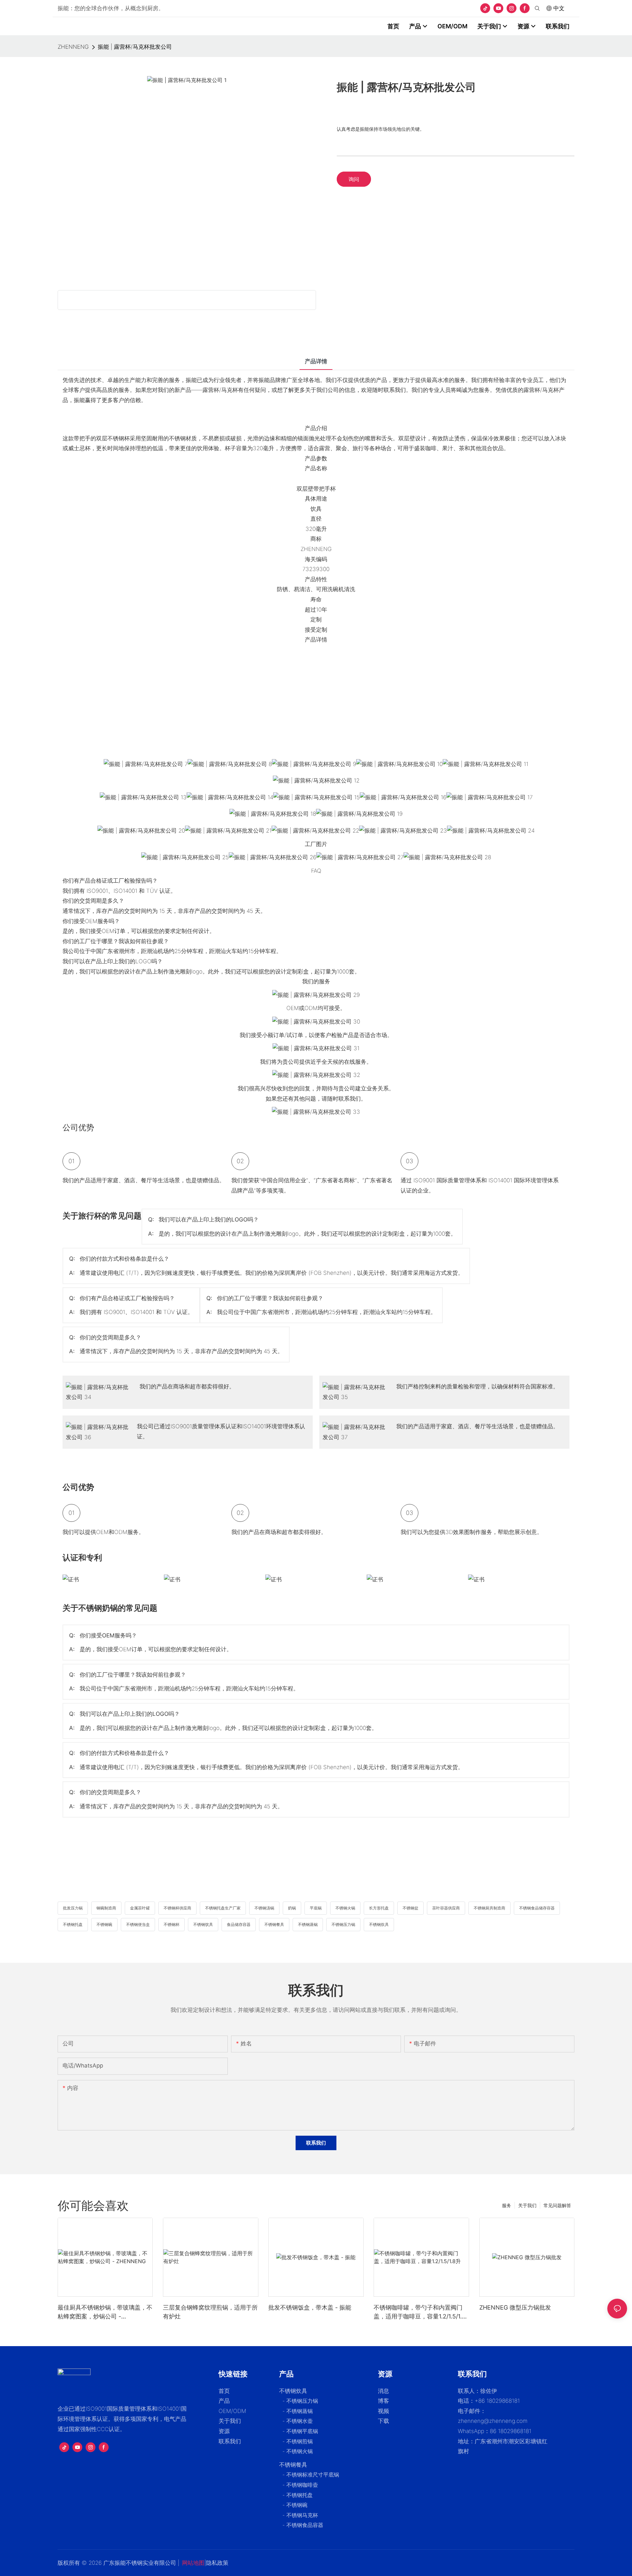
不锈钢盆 (410, 1908)
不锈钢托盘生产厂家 (223, 1908)
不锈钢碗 (104, 1924)
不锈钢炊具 (379, 1924)
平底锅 (316, 1908)
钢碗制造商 (106, 1908)
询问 (354, 179)
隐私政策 (217, 2563)
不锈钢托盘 (73, 1924)
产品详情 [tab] (316, 361)
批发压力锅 (73, 1908)
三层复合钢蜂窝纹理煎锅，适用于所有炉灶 (210, 2312)
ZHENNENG (73, 47)
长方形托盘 (379, 1908)
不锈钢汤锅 (264, 1908)
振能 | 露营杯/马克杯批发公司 (135, 47)
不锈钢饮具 (203, 1924)
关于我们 (527, 2205)
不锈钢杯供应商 (177, 1908)
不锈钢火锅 (345, 1908)
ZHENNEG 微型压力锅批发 (515, 2307)
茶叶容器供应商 (446, 1908)
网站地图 (193, 2563)
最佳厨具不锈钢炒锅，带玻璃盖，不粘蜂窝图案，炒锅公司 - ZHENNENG (105, 2312)
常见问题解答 (557, 2205)
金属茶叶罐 (140, 1908)
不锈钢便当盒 (138, 1924)
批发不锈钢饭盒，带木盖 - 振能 (310, 2307)
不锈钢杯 (171, 1924)
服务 (507, 2205)
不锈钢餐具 (274, 1924)
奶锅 (292, 1908)
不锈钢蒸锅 (308, 1924)
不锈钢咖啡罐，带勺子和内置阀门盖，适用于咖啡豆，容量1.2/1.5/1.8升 (420, 2312)
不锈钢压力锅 (343, 1924)
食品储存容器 (239, 1924)
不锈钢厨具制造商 (489, 1908)
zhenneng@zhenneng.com (493, 2421)
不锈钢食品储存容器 (537, 1908)
